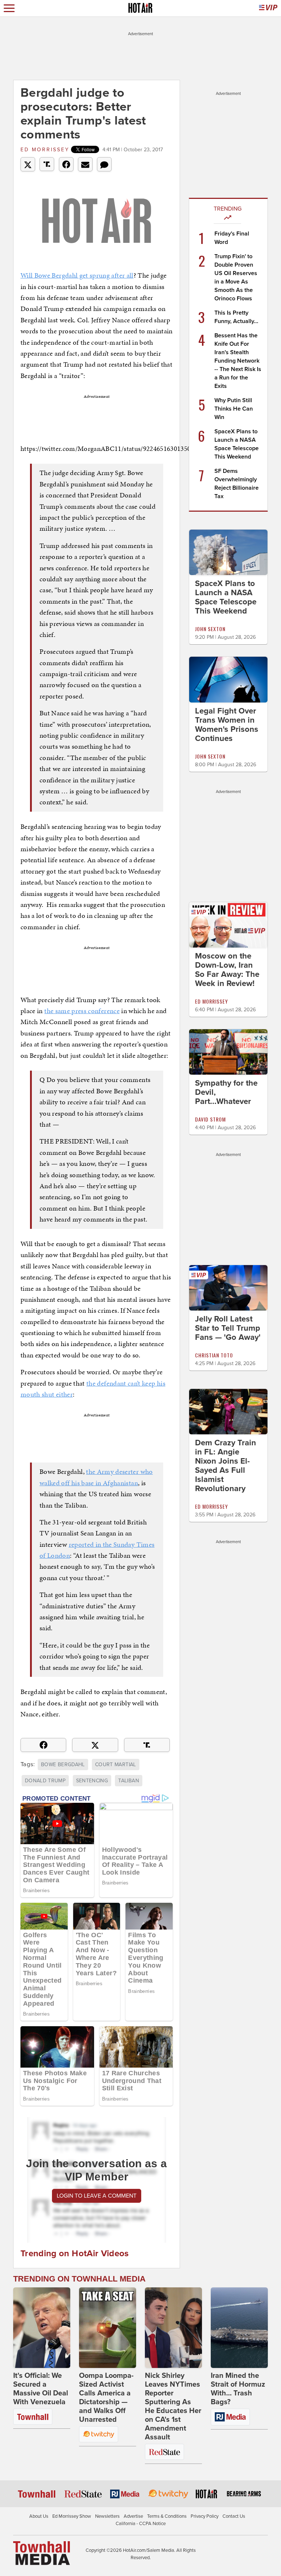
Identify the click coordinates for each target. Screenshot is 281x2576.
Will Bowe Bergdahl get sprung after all (77, 275)
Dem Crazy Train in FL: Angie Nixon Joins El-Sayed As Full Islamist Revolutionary (226, 1466)
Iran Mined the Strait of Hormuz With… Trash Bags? (238, 2389)
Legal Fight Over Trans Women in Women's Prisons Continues (227, 725)
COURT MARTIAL (116, 1765)
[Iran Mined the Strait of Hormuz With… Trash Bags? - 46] (239, 2328)
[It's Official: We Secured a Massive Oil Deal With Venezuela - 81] (42, 2328)
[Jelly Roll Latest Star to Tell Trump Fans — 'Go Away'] (228, 1287)
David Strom (210, 1119)
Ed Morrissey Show (72, 2516)
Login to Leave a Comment (97, 2196)
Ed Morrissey (45, 150)
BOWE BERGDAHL (63, 1765)
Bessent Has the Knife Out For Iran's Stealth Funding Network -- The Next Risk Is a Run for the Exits (238, 361)
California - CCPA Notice (141, 2524)
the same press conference (82, 1011)
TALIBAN (128, 1781)
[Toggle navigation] (9, 8)
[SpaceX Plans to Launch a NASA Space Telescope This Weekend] (228, 552)
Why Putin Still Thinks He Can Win (234, 409)
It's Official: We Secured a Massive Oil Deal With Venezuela (41, 2389)
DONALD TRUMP (45, 1781)
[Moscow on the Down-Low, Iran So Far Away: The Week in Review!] (228, 924)
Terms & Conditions (167, 2516)
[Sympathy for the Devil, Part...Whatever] (228, 1052)
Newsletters (107, 2516)
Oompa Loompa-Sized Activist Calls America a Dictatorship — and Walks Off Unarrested (106, 2398)
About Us (39, 2516)
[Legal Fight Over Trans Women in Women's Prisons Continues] (228, 679)
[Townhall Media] (42, 2553)
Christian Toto (214, 1355)
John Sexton (210, 629)
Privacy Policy (205, 2516)
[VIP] (268, 8)
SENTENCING (92, 1781)
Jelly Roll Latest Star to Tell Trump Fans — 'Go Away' (228, 1328)
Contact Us (234, 2516)
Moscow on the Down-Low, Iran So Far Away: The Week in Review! (227, 970)
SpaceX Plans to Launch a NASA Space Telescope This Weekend (226, 597)
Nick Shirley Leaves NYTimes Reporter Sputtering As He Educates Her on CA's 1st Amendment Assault (173, 2406)
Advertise (133, 2516)
